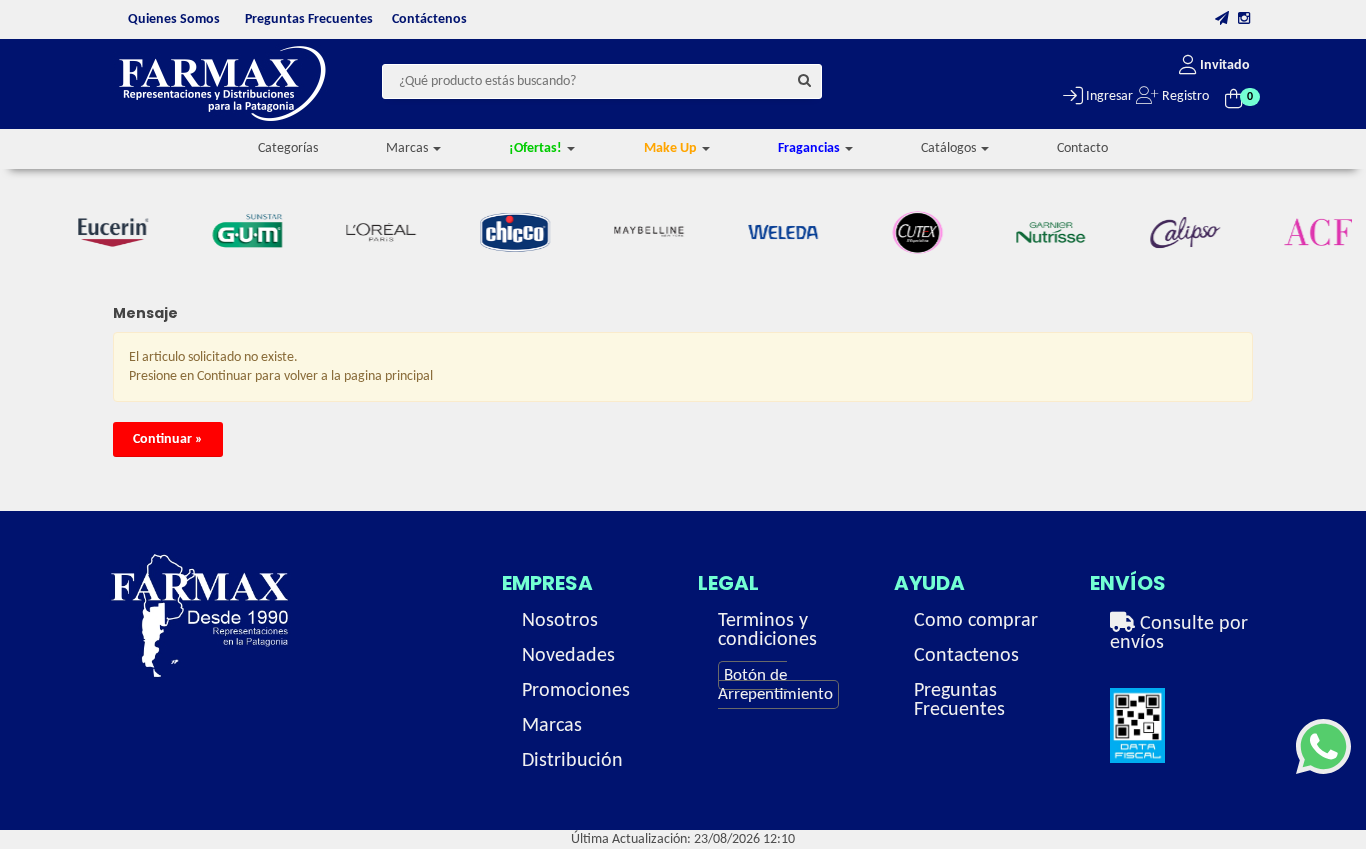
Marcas (552, 726)
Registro (1184, 96)
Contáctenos (429, 19)
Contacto (1082, 148)
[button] (1222, 19)
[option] (103, 232)
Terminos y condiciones (767, 630)
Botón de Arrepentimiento (775, 685)
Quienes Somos (174, 19)
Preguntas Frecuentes (309, 19)
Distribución (572, 761)
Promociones (576, 691)
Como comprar (976, 621)
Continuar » (168, 439)
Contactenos (966, 656)
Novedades (568, 656)
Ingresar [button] (1108, 96)
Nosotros (560, 621)
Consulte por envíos (1179, 633)
